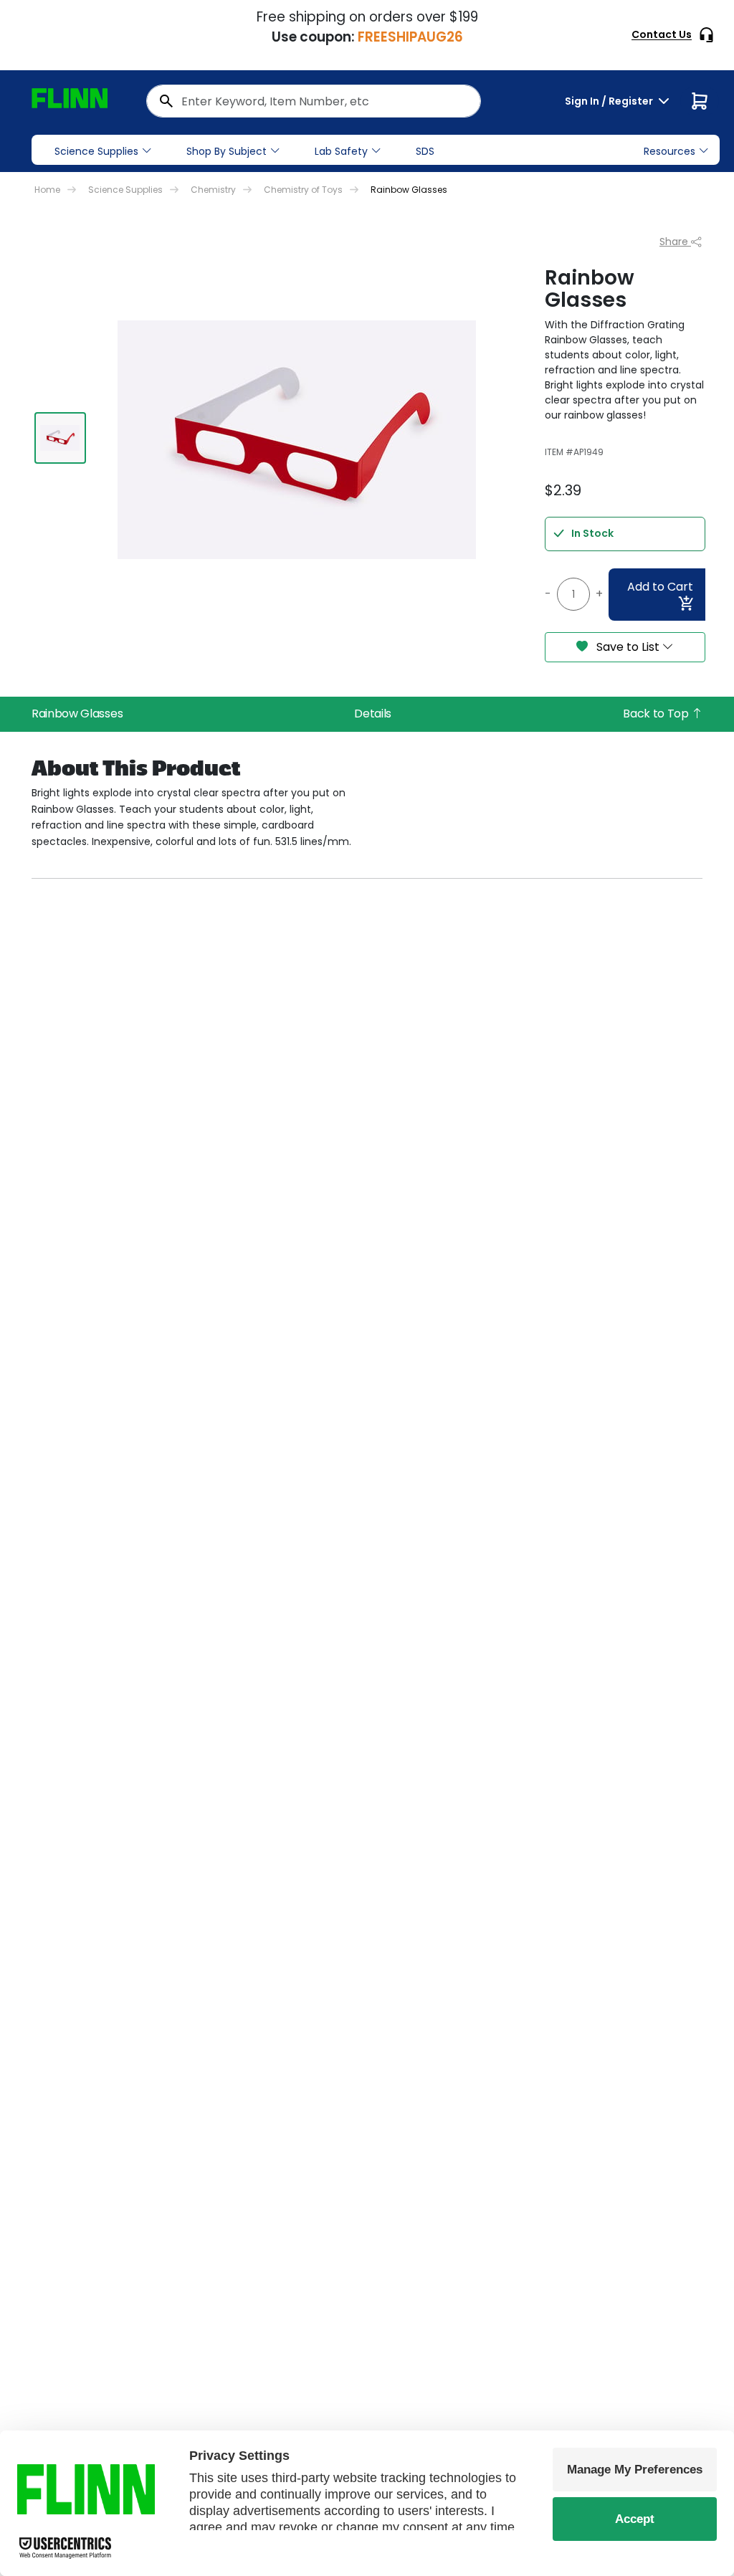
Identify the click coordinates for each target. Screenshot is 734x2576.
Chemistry (213, 190)
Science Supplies (96, 151)
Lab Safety (341, 151)
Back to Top (657, 714)
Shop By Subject (227, 151)
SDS (425, 151)
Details (373, 714)
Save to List (628, 647)
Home (47, 190)
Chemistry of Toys (303, 190)
